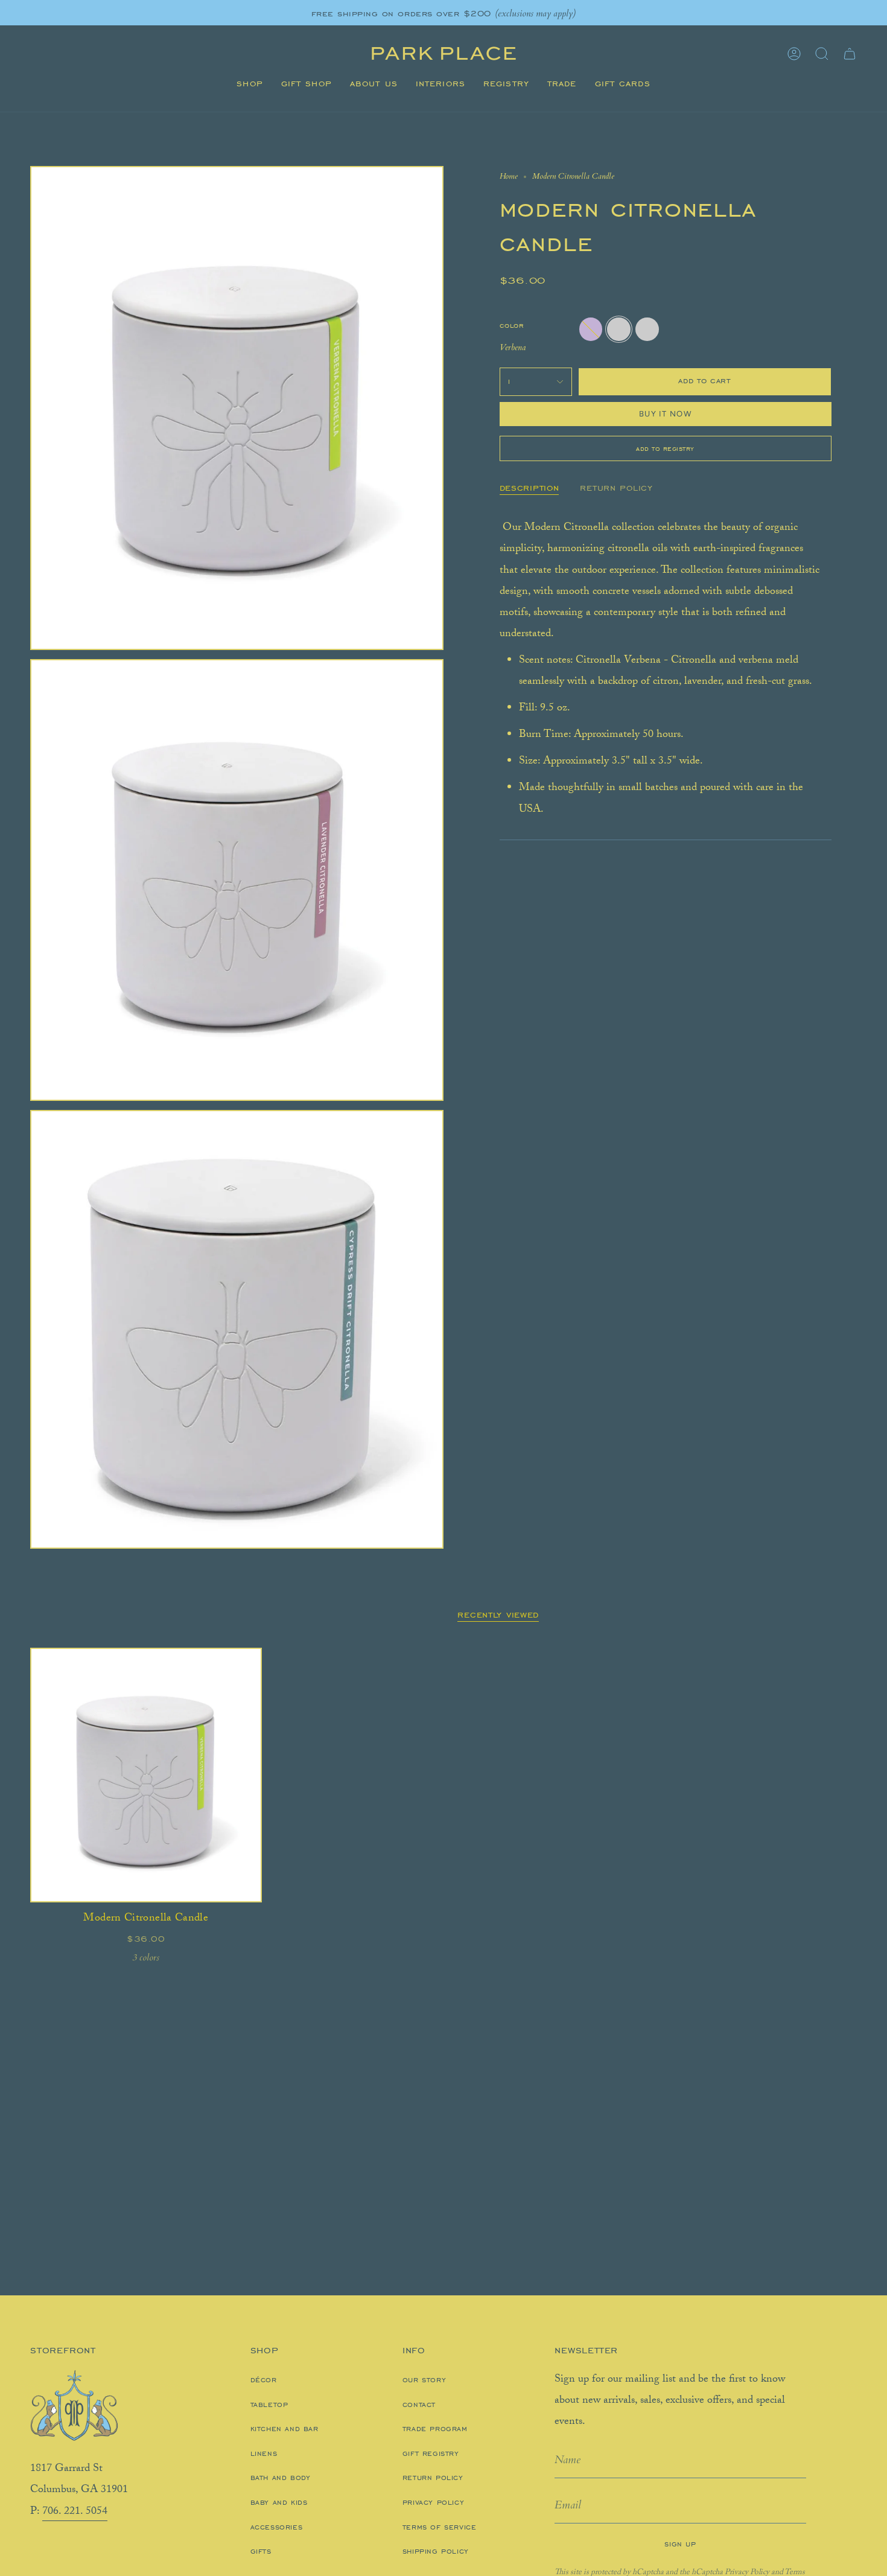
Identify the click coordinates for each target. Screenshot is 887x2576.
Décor (264, 2380)
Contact (419, 2405)
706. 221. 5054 (75, 2512)
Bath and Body (281, 2478)
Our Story (424, 2380)
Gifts (261, 2551)
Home (509, 176)
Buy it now (665, 414)
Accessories (277, 2527)
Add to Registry (665, 448)
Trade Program (435, 2429)
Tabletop (269, 2405)
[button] (250, 84)
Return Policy (433, 2478)
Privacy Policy (433, 2502)
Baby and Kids (279, 2502)
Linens (264, 2453)
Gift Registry (431, 2453)
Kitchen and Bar (285, 2429)
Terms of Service (440, 2527)
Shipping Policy (436, 2551)
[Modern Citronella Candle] (146, 1775)
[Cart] (850, 54)
